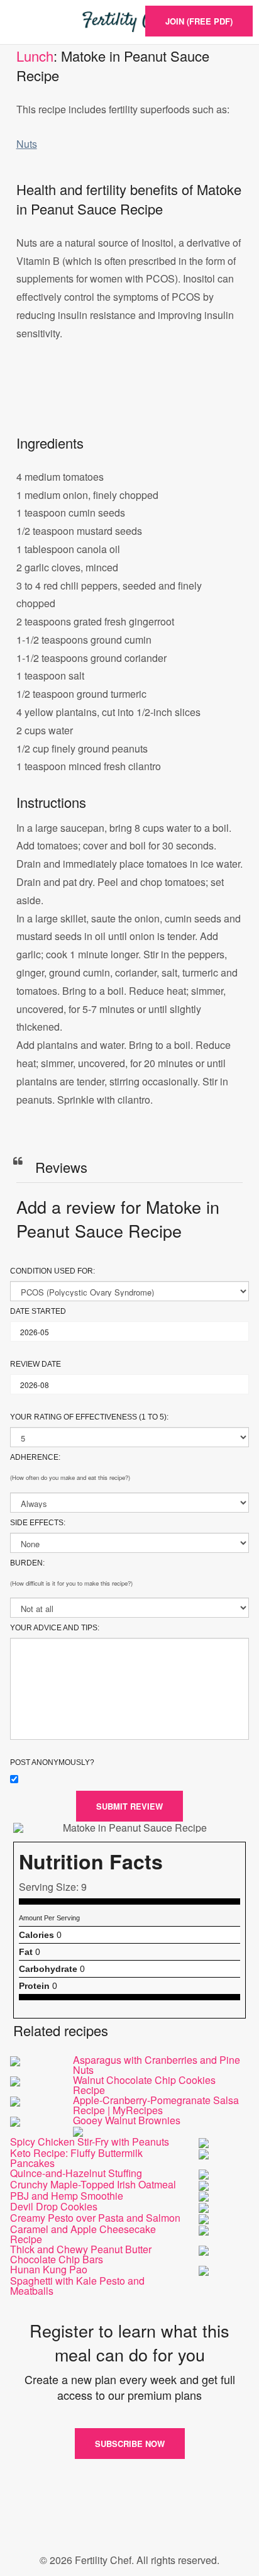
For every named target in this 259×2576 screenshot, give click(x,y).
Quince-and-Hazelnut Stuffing (76, 2173)
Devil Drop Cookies (54, 2206)
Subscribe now (130, 2444)
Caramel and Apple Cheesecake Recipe (83, 2234)
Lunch (35, 56)
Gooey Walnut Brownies (127, 2120)
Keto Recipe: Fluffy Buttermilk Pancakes (76, 2158)
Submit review (129, 1806)
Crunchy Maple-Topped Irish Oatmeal (93, 2184)
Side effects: (38, 1523)
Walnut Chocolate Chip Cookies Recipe (144, 2085)
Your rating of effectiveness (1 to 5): (89, 1417)
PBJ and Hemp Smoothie (67, 2196)
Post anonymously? (52, 1762)
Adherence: (35, 1457)
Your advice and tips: (55, 1628)
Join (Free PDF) (199, 21)
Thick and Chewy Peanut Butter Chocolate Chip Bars (81, 2254)
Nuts (27, 144)
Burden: (27, 1563)
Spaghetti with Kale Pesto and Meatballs (77, 2286)
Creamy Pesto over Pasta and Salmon (95, 2218)
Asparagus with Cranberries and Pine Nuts (157, 2065)
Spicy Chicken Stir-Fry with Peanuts (90, 2142)
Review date (36, 1364)
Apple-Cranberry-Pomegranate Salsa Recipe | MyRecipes (156, 2105)
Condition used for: (52, 1271)
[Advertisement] (129, 401)
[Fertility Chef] (129, 22)
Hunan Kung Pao (49, 2269)
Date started (38, 1311)
